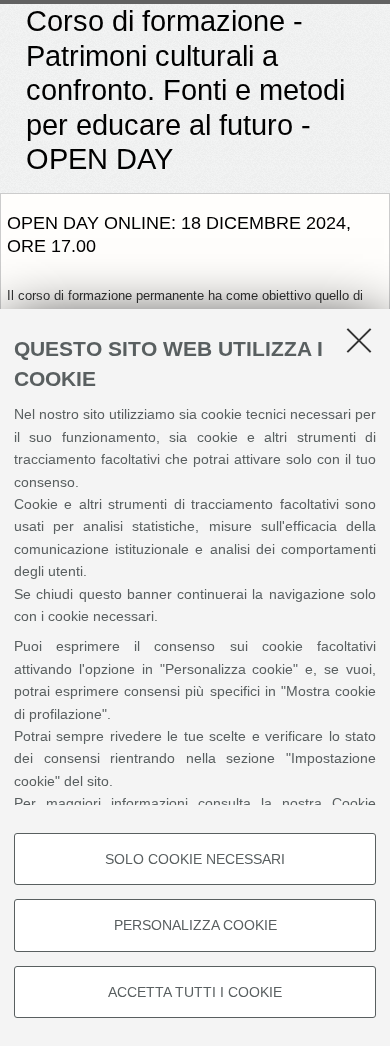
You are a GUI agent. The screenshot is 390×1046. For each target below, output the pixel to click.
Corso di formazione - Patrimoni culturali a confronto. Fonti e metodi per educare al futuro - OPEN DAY (185, 90)
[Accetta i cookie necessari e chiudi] (359, 340)
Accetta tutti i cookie (195, 992)
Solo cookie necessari (195, 859)
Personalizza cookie (195, 925)
